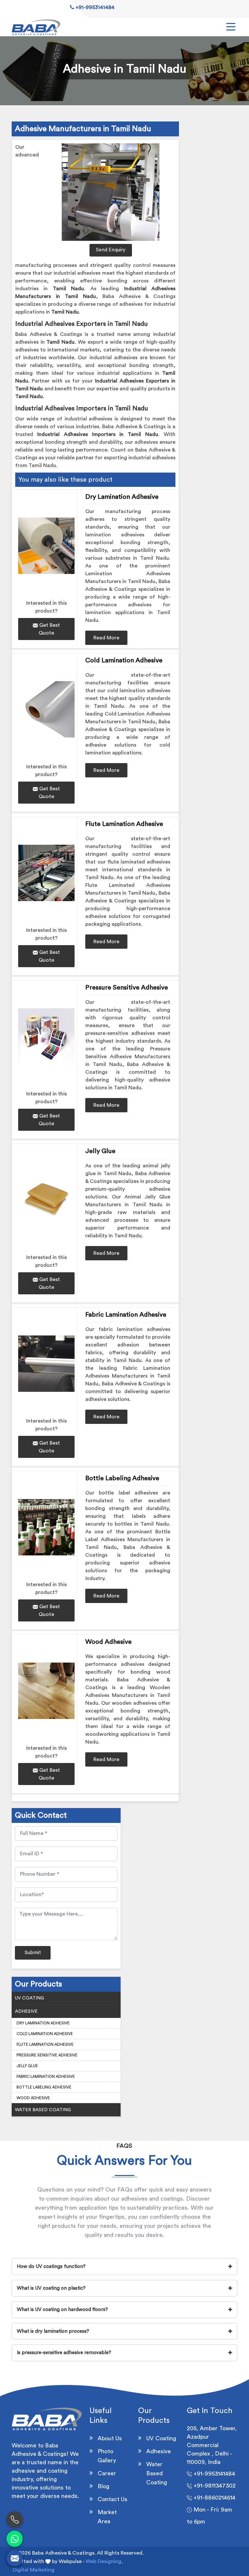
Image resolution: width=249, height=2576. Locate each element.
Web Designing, (104, 2561)
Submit (33, 1953)
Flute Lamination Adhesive (45, 2044)
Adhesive (26, 2011)
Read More (106, 638)
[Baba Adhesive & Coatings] (36, 27)
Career (107, 2473)
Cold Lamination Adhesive (45, 2034)
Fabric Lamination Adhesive (46, 2077)
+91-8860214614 (214, 2498)
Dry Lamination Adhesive (43, 2023)
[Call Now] (15, 2519)
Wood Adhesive (33, 2098)
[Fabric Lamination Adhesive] (46, 1364)
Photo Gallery (107, 2456)
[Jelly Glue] (46, 1200)
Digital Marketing (34, 2570)
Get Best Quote (49, 629)
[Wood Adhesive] (46, 1691)
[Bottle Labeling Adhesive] (46, 1527)
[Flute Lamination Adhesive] (46, 873)
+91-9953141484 (94, 7)
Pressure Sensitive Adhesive (47, 2055)
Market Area (107, 2517)
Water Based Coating (43, 2110)
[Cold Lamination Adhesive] (46, 709)
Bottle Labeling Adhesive (44, 2087)
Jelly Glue (27, 2066)
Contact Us (113, 2499)
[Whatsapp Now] (15, 2539)
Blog (103, 2486)
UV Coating (30, 1998)
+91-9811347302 (214, 2486)
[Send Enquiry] (15, 2558)
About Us (110, 2438)
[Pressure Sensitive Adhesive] (46, 1036)
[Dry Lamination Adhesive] (46, 546)
